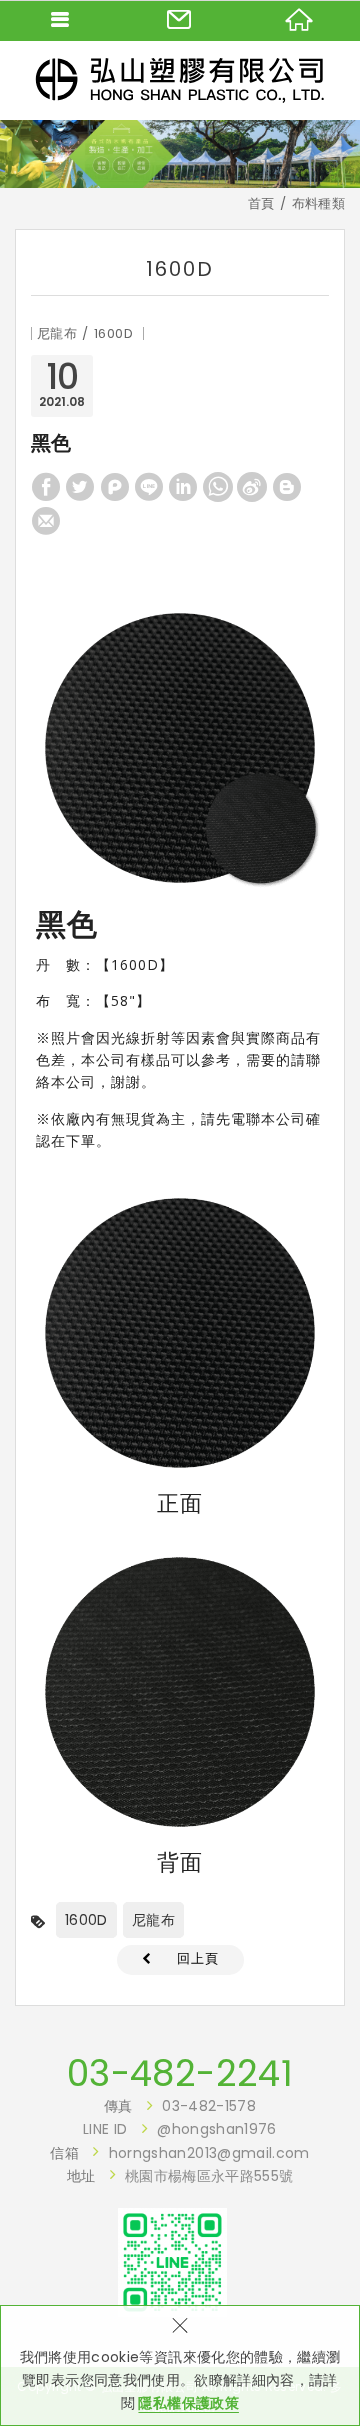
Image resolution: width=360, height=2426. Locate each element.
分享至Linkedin (183, 487)
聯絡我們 (180, 20)
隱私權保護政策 (188, 2403)
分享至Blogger (287, 487)
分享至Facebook (46, 487)
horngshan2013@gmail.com (209, 2153)
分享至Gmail (46, 521)
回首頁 (300, 20)
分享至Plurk (115, 487)
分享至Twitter (80, 487)
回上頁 (198, 1958)
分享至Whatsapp (218, 487)
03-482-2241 (180, 2074)
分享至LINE (149, 487)
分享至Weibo (252, 487)
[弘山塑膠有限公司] (180, 80)
